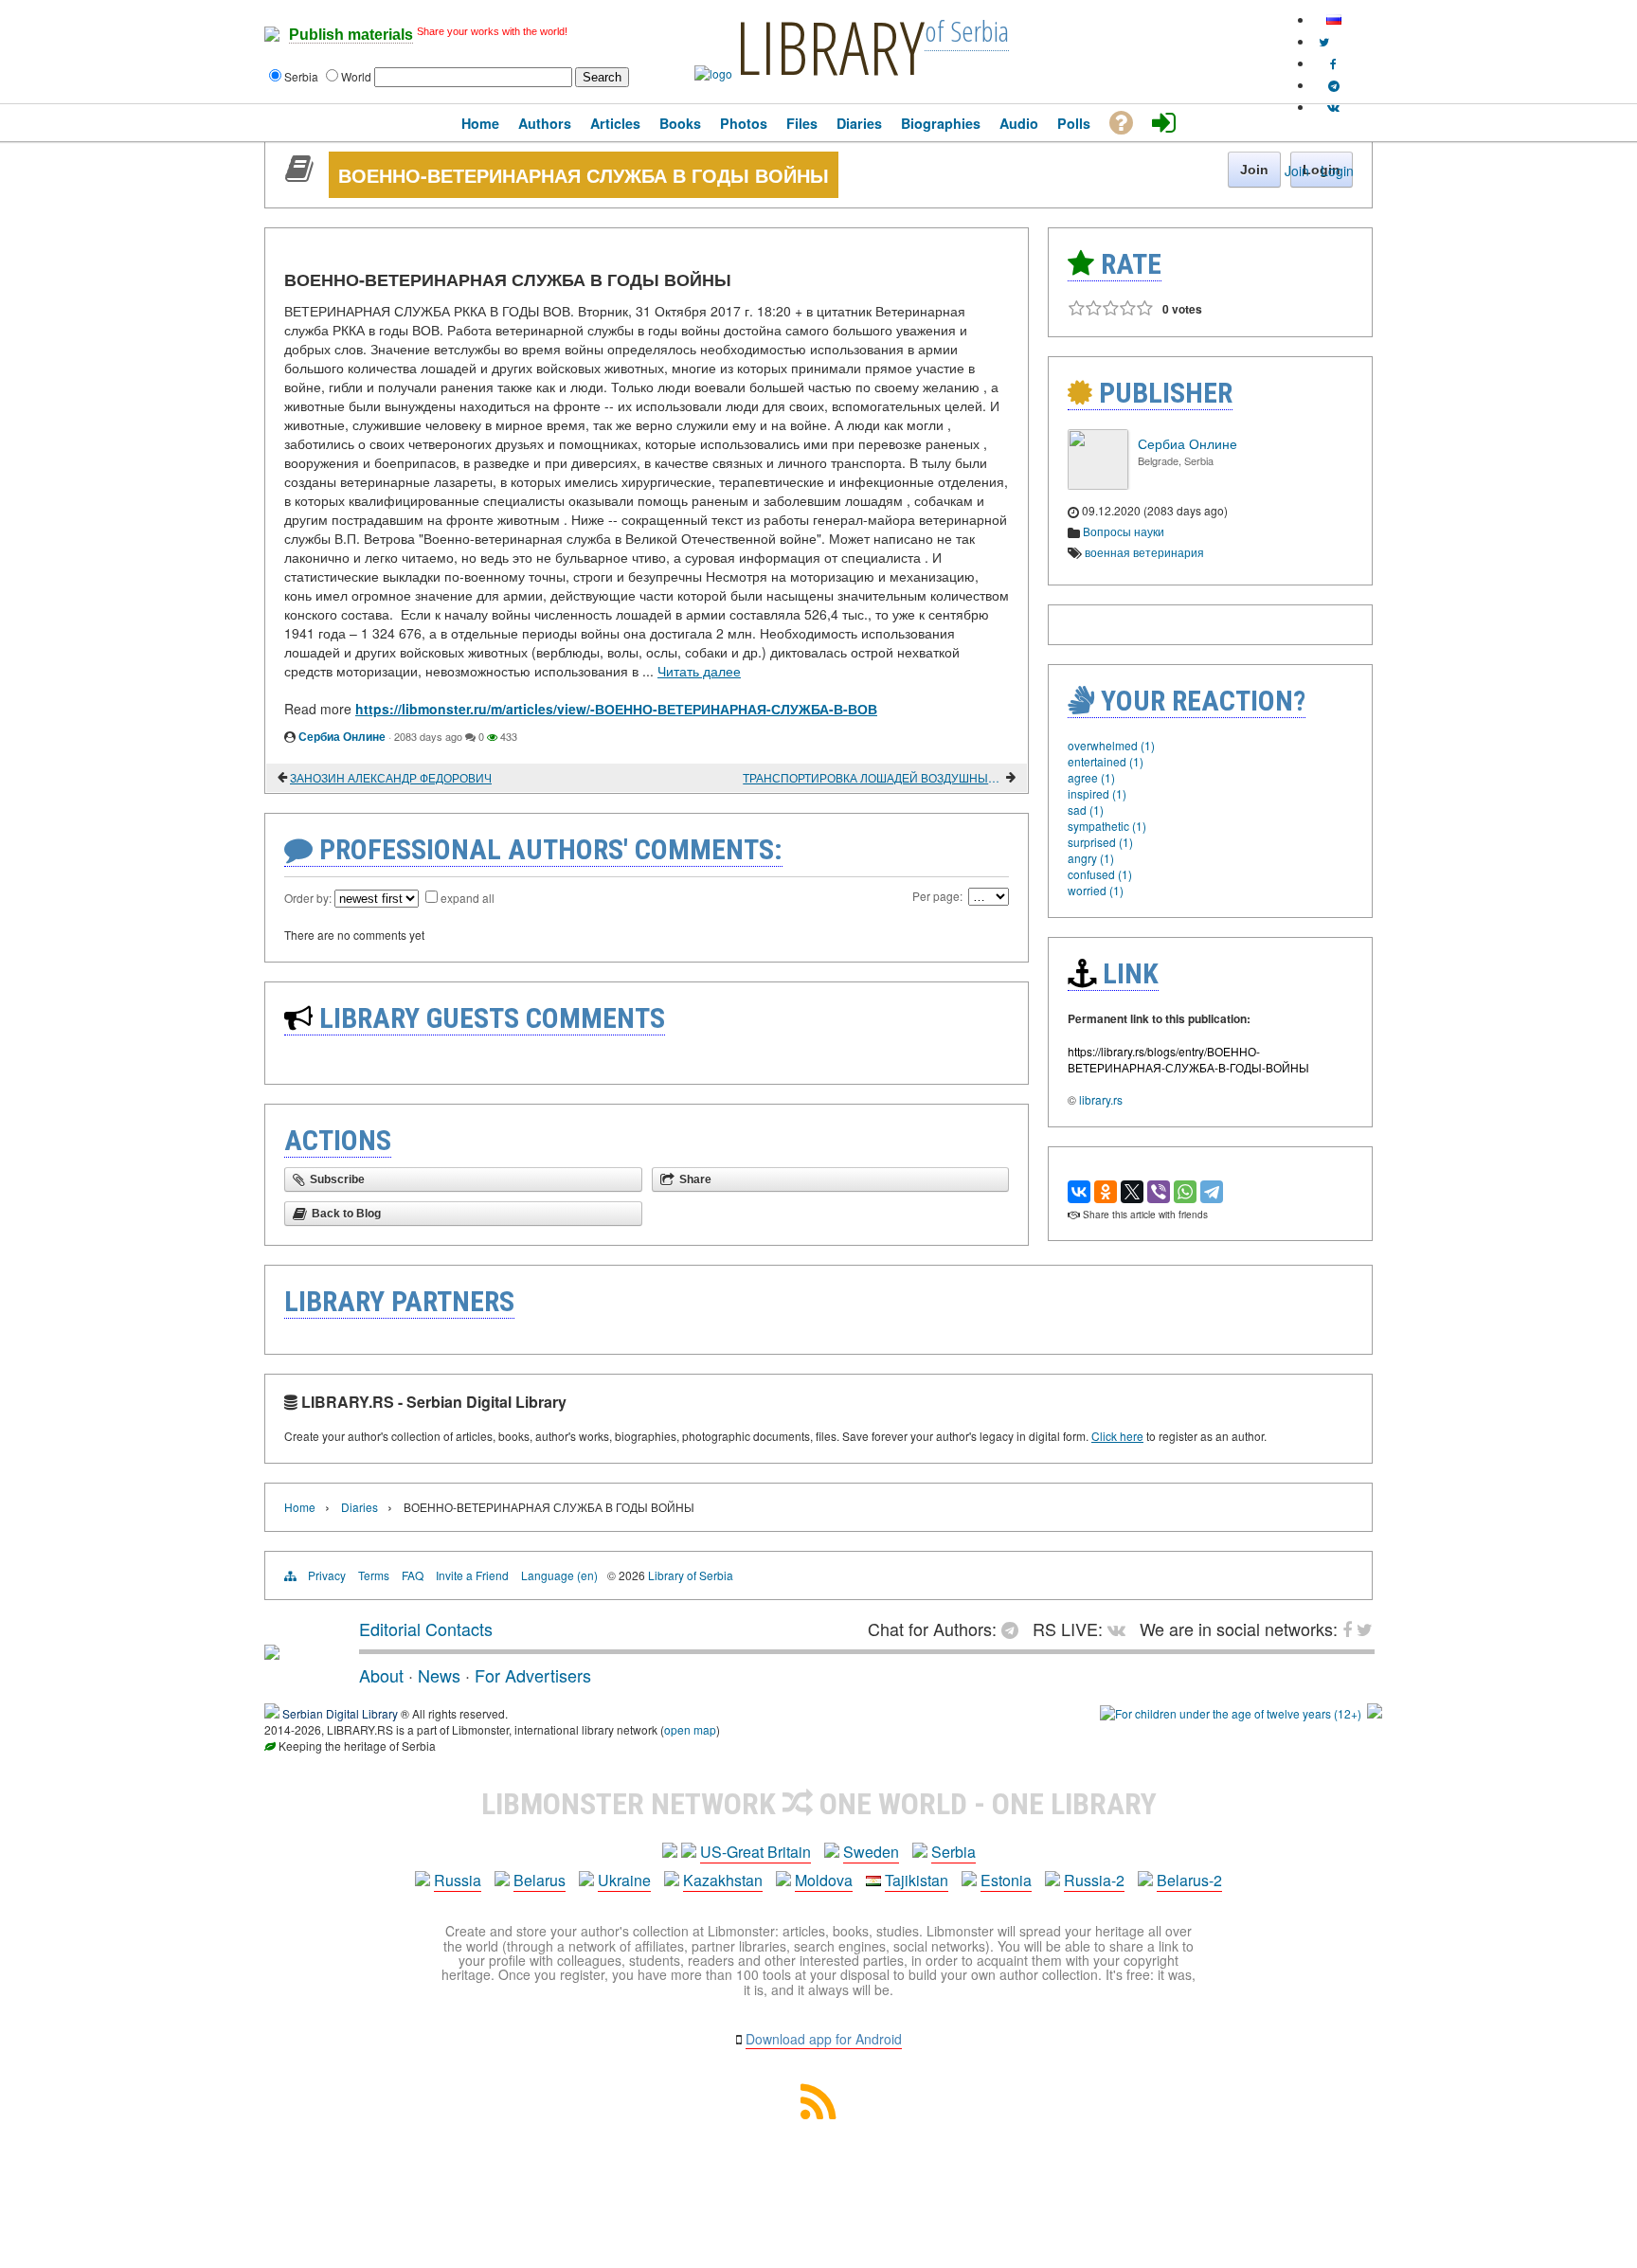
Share (695, 1179)
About (381, 1675)
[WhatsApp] (1185, 1192)
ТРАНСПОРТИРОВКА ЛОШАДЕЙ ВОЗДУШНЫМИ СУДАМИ (873, 777)
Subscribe (337, 1179)
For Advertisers (533, 1675)
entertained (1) (1106, 761)
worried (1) (1096, 890)
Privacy (327, 1575)
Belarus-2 (1189, 1880)
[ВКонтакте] (1079, 1192)
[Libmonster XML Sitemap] (818, 2113)
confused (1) (1100, 874)
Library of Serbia (691, 1575)
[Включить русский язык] (1334, 19)
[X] (1132, 1192)
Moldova (824, 1880)
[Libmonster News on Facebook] (1333, 63)
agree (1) (1091, 777)
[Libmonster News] (1324, 41)
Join (1297, 171)
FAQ (413, 1575)
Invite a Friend (472, 1575)
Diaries (360, 1507)
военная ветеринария (1144, 552)
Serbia (953, 1852)
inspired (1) (1097, 793)
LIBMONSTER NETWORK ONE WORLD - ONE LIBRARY (819, 1804)
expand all (468, 898)
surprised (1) (1100, 842)
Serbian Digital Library (340, 1713)
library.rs (1101, 1099)
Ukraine (624, 1880)
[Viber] (1159, 1192)
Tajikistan (917, 1880)
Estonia (1006, 1880)
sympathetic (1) (1107, 826)
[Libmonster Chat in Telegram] (1015, 1629)
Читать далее (699, 671)
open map (690, 1729)
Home (300, 1507)
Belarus (540, 1880)
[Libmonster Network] (1231, 1713)
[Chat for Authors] (1334, 85)
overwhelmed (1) (1111, 745)
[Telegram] (1212, 1192)
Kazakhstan (723, 1880)
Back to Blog (346, 1214)
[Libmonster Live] (1333, 107)
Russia (458, 1880)
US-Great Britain (756, 1852)
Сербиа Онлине (342, 736)
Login (1337, 171)
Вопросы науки (1124, 531)
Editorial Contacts (426, 1629)
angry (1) (1091, 858)
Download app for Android (824, 2039)
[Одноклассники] (1106, 1192)
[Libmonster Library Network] (1375, 1713)
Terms (374, 1575)
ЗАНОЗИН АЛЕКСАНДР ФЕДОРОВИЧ (391, 777)
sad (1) (1086, 810)
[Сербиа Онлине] (1098, 485)
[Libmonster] (272, 1652)
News (439, 1675)
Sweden (871, 1852)
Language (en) (559, 1575)
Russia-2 (1094, 1880)
